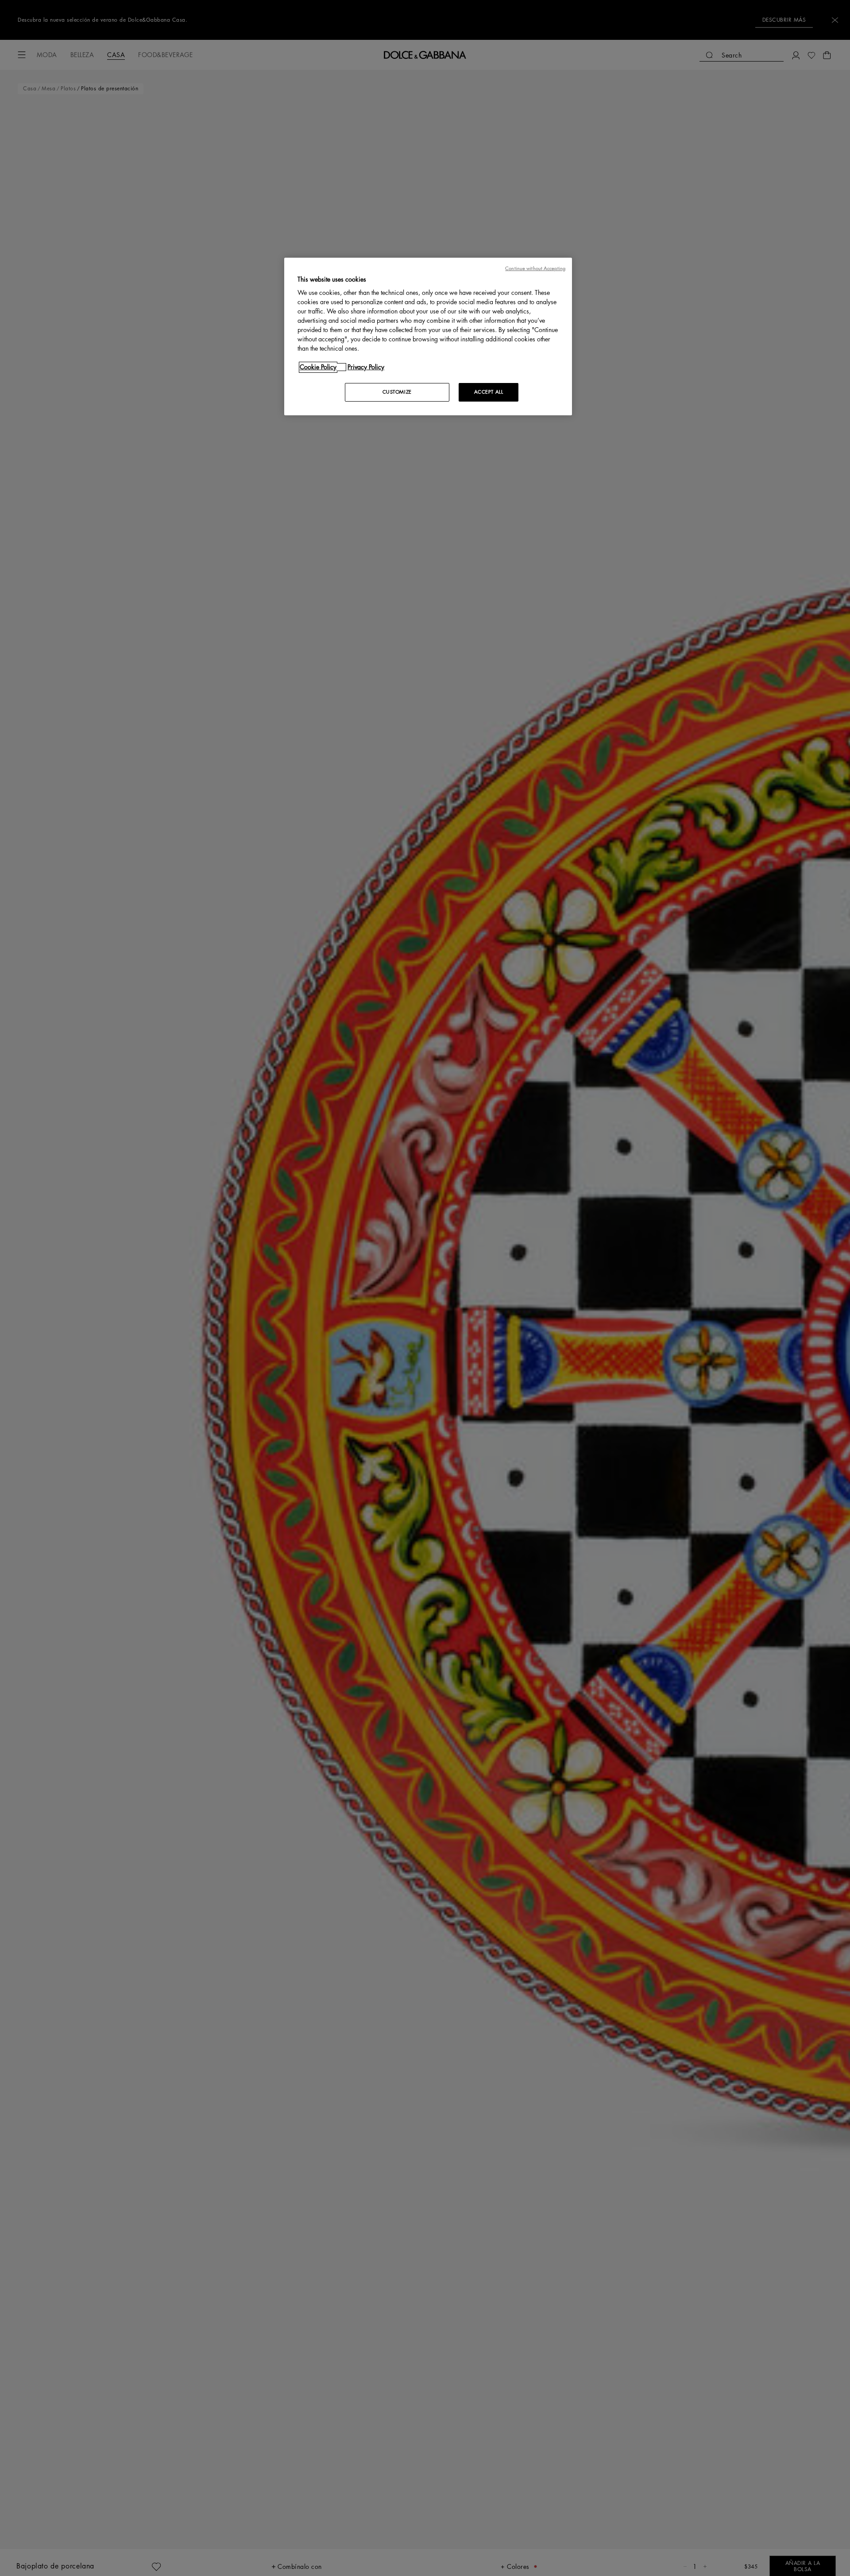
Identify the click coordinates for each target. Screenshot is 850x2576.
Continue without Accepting (535, 269)
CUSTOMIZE (397, 392)
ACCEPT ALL (489, 392)
